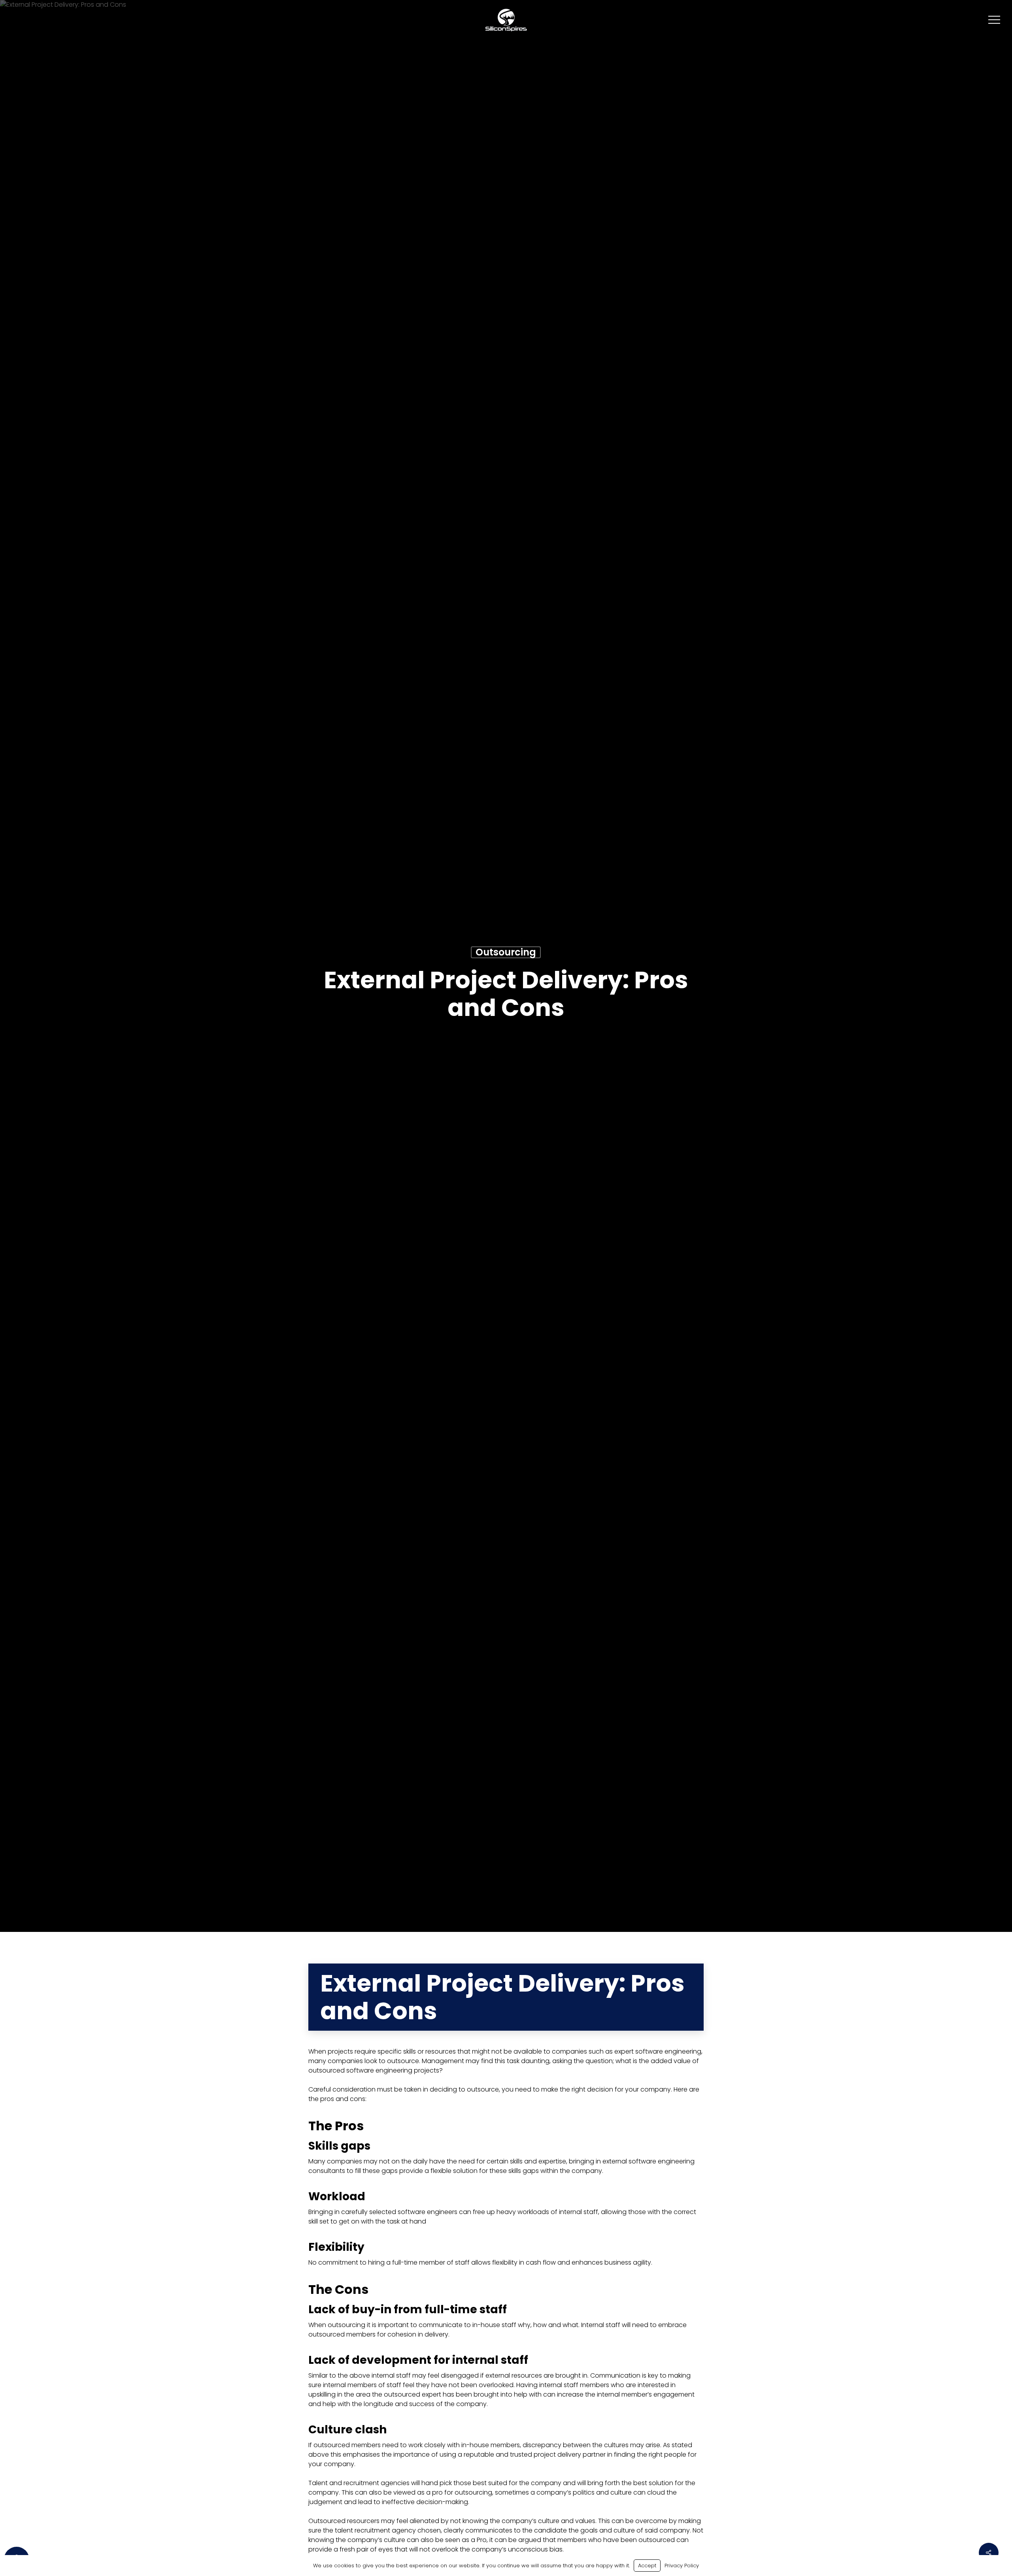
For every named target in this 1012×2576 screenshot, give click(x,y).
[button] (994, 20)
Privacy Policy (682, 2566)
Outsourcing (506, 952)
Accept (647, 2566)
